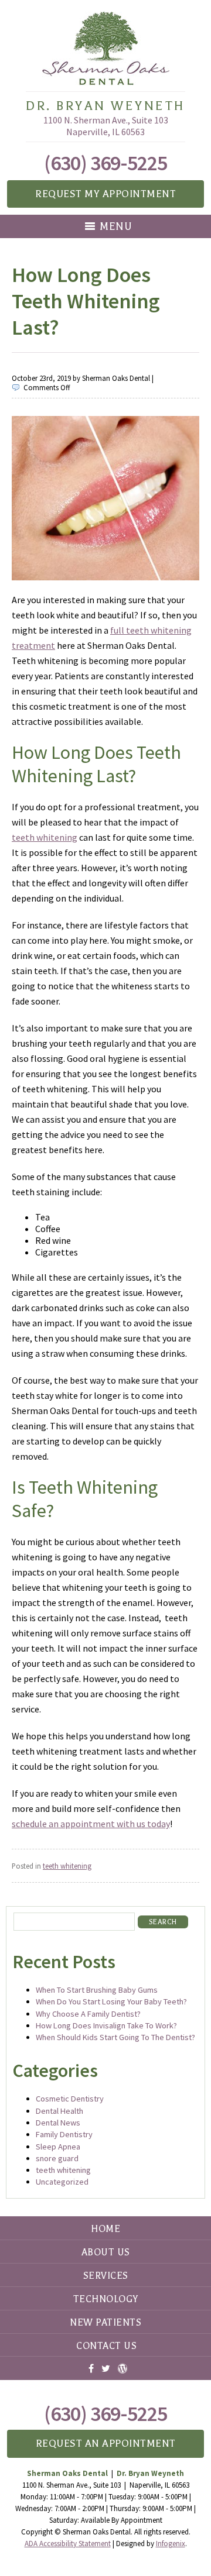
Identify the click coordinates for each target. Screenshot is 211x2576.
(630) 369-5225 (105, 163)
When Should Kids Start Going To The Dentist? (115, 2037)
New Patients (105, 2323)
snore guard (57, 2158)
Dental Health (59, 2111)
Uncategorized (62, 2182)
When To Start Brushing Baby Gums (97, 1990)
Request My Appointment (105, 194)
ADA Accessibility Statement (68, 2544)
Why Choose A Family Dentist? (88, 2014)
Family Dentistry (64, 2134)
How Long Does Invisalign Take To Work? (106, 2025)
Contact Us (106, 2346)
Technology (106, 2299)
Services (106, 2276)
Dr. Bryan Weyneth (105, 106)
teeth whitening (45, 837)
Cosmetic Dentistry (70, 2099)
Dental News (58, 2123)
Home (105, 2229)
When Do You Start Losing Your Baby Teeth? (111, 2001)
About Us (106, 2252)
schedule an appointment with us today (91, 1824)
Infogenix (171, 2544)
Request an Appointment (106, 2443)
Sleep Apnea (58, 2147)
